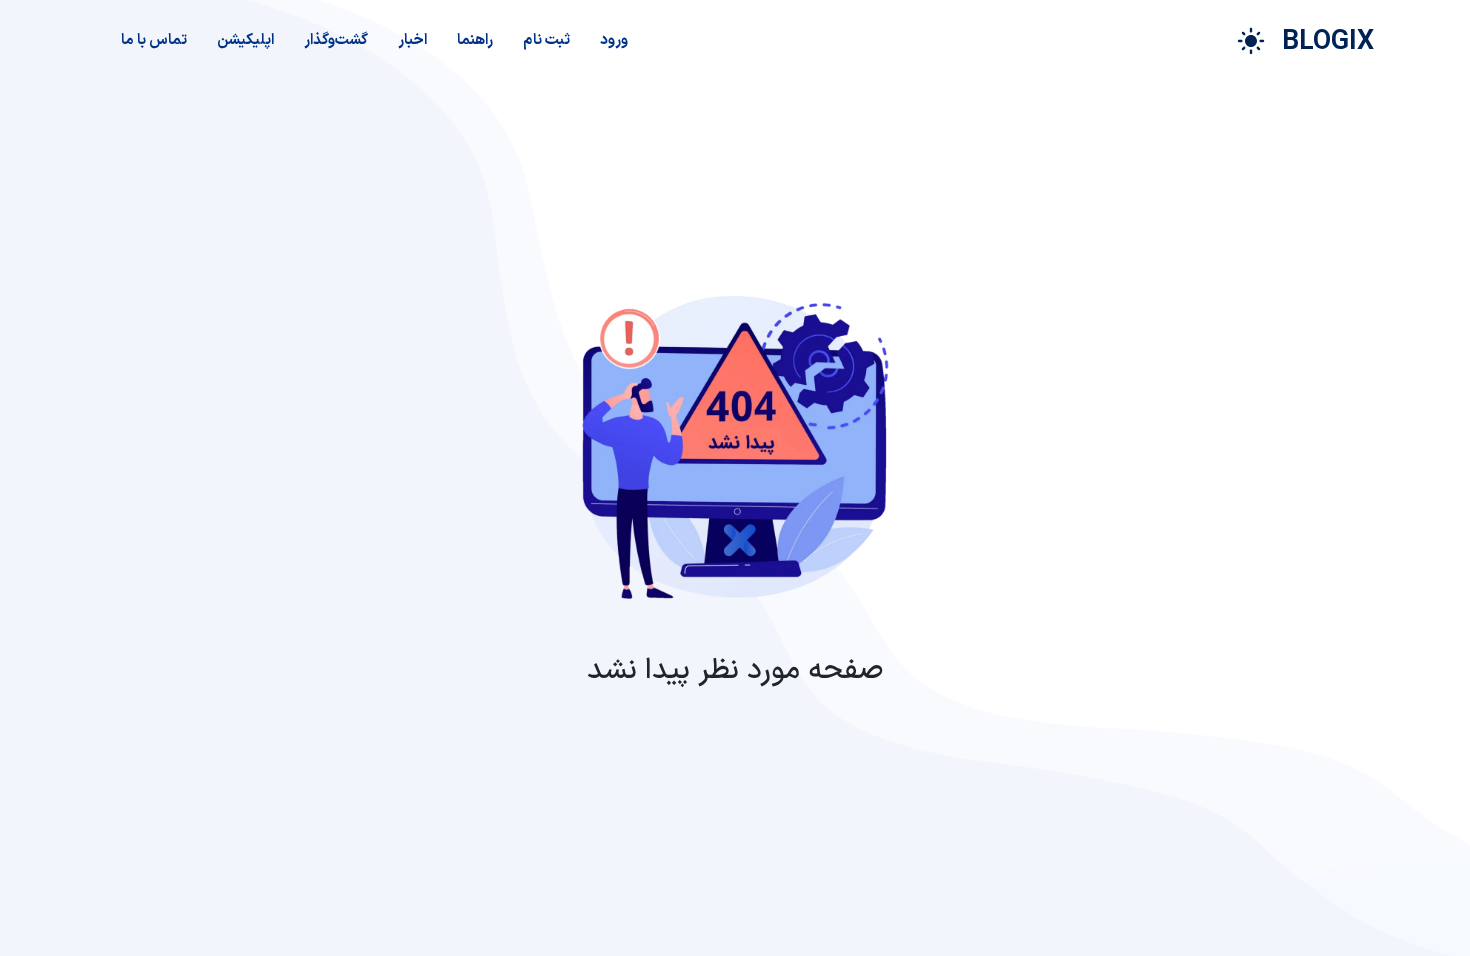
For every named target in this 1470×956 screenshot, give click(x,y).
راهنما (475, 40)
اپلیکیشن (245, 40)
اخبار (412, 40)
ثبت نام (546, 40)
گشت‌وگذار (336, 40)
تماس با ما (154, 40)
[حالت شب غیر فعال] (1251, 41)
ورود (614, 40)
